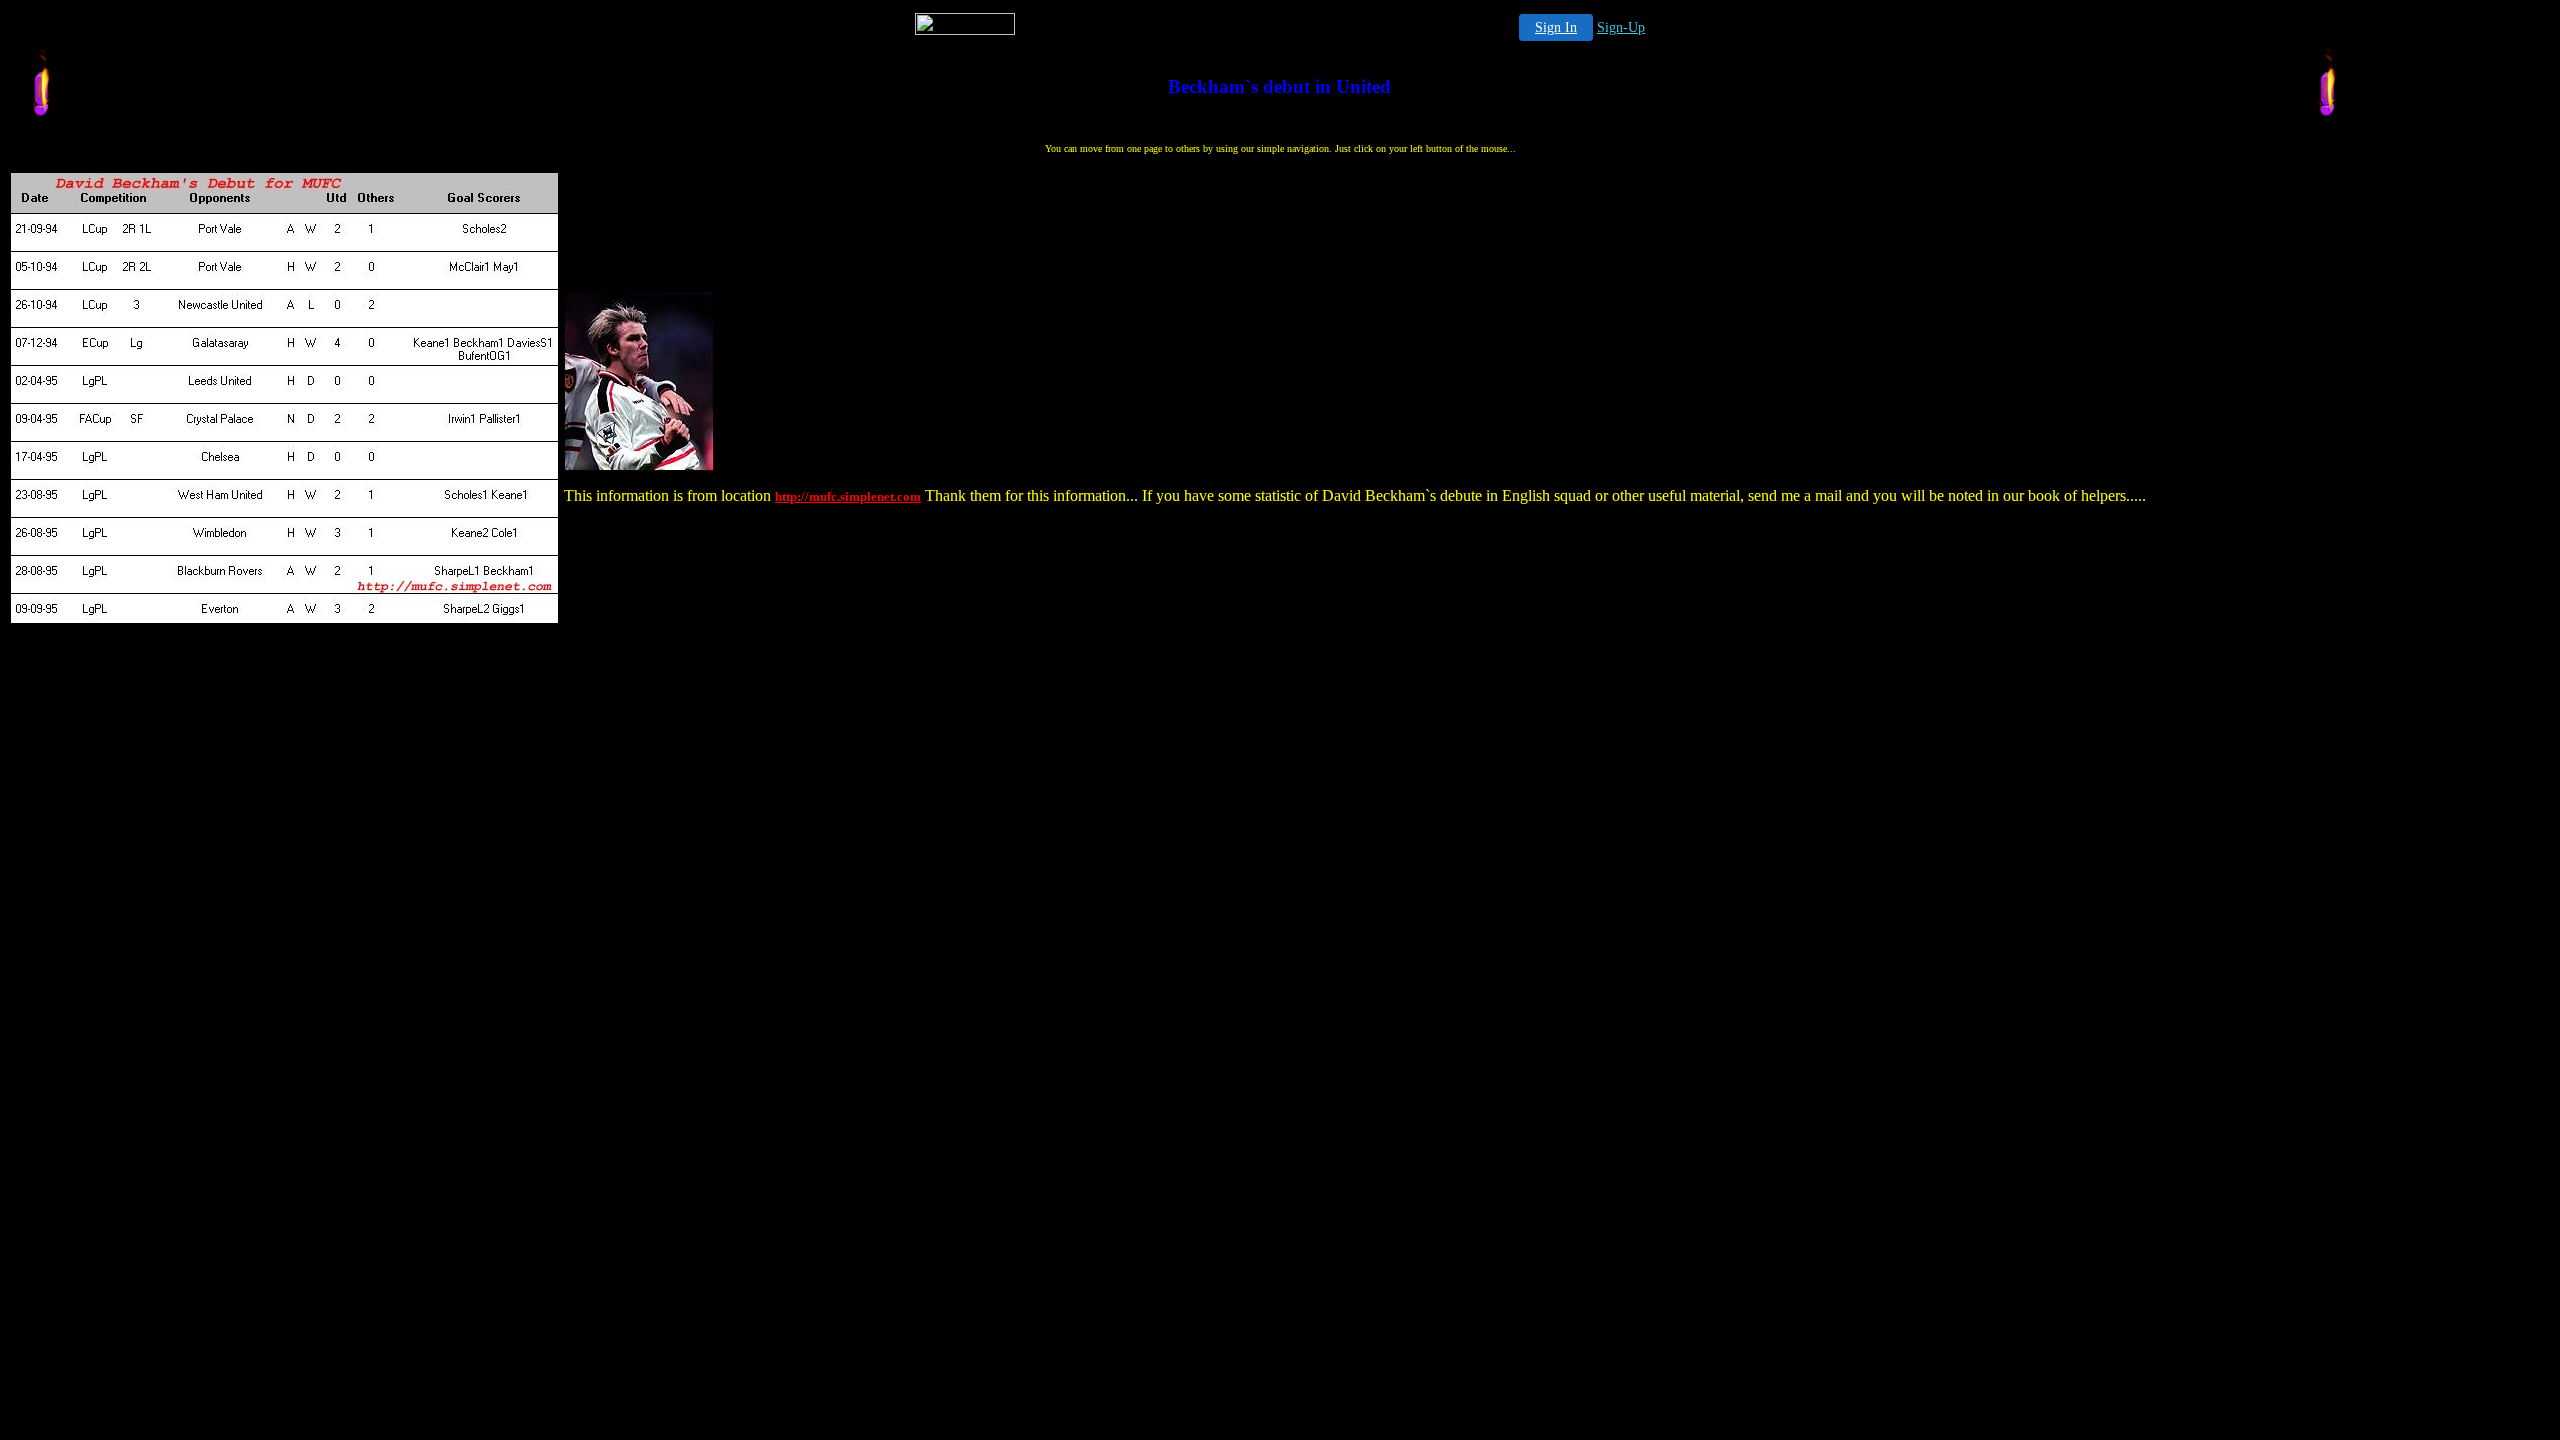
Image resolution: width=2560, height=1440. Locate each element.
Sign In (1556, 27)
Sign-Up (1621, 27)
